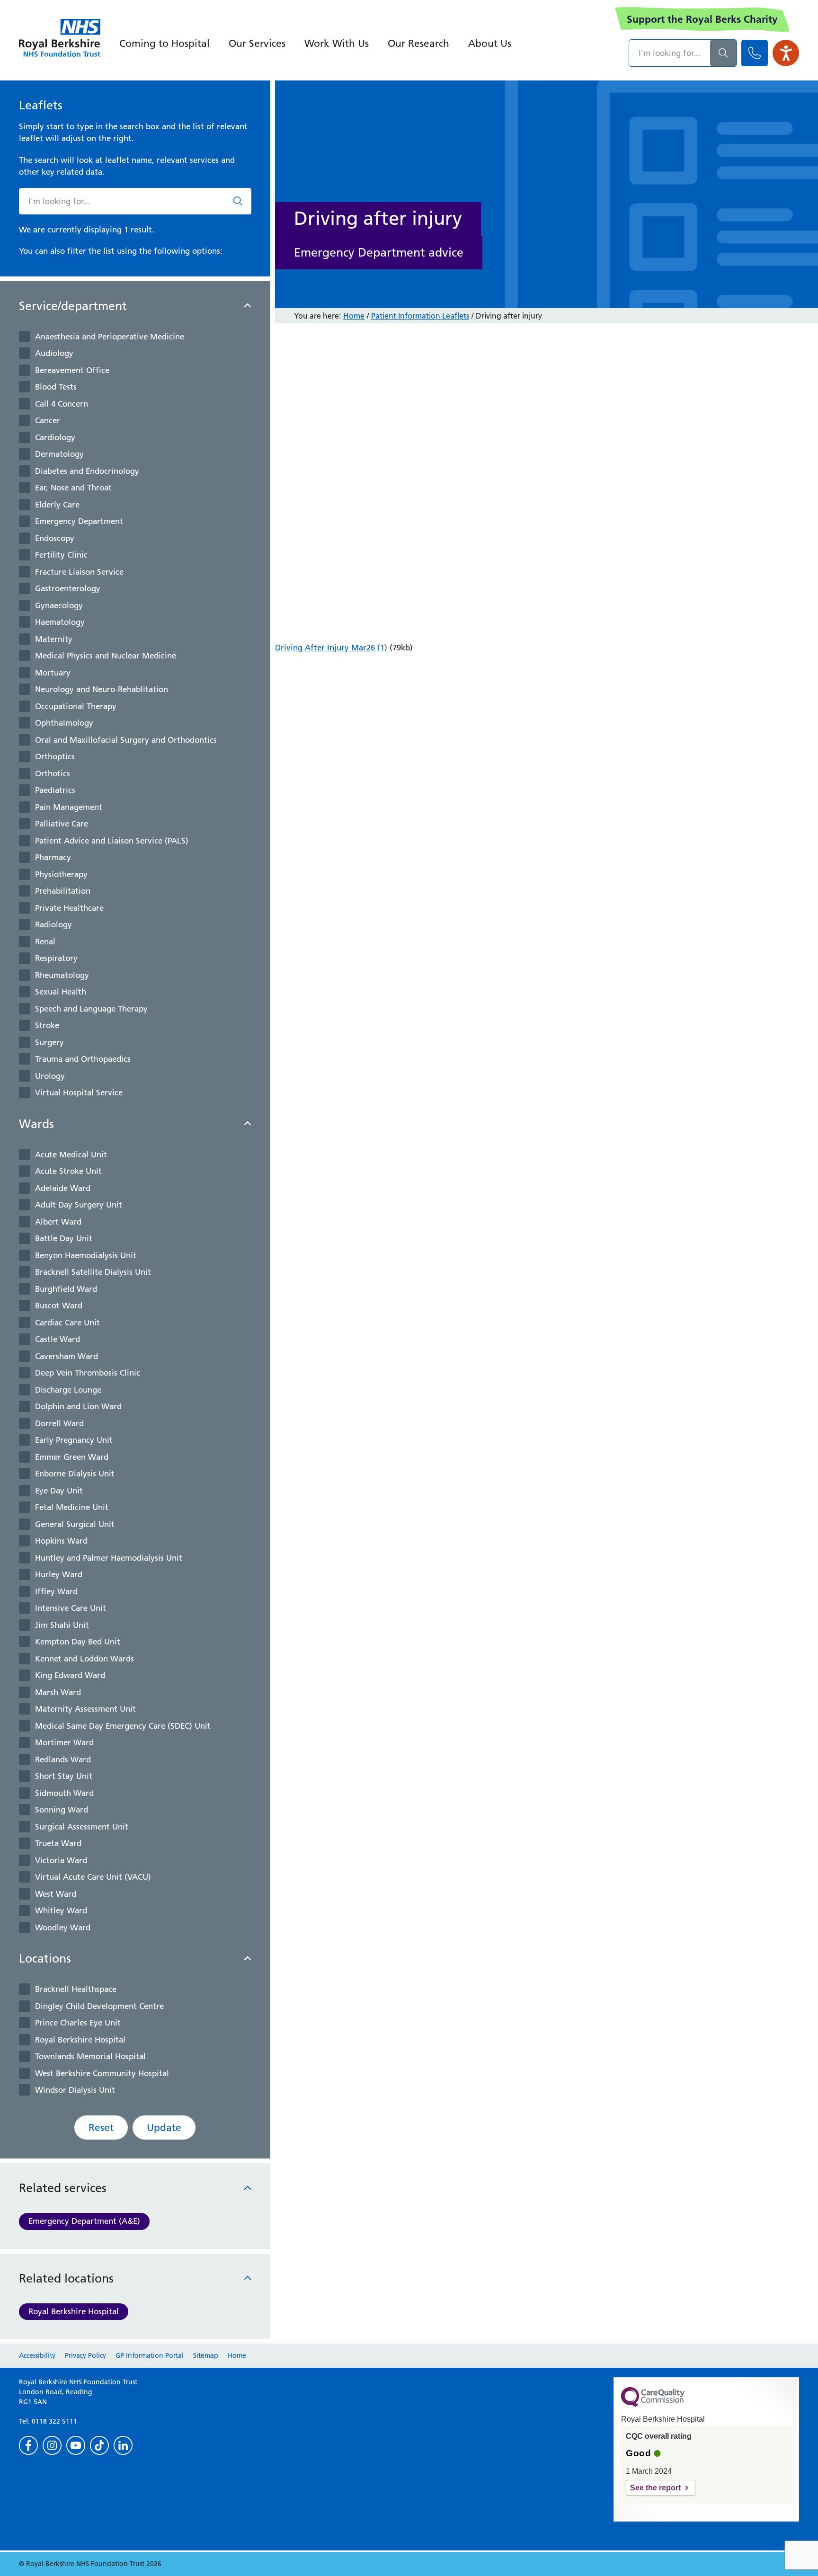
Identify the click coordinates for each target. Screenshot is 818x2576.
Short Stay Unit (64, 1776)
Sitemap (206, 2355)
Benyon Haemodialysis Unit (86, 1255)
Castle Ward (58, 1339)
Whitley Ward (61, 1910)
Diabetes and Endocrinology (87, 471)
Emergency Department (79, 521)
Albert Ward (58, 1222)
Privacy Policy (85, 2355)
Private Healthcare (69, 908)
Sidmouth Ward (64, 1793)
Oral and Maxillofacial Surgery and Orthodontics (126, 740)
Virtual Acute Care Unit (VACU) (93, 1877)
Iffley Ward (56, 1591)
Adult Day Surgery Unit (79, 1205)
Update (164, 2127)
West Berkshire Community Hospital (102, 2073)
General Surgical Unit (75, 1524)
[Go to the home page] (60, 38)
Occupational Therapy (76, 706)
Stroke (47, 1025)
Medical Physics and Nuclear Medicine (106, 656)
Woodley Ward (63, 1928)
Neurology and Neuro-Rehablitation (102, 689)
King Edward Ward (70, 1675)
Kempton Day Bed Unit (78, 1642)
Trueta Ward (58, 1843)
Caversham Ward (67, 1356)
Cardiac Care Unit (67, 1323)
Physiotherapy (61, 874)
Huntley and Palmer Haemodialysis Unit (109, 1558)
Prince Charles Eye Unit (78, 2023)
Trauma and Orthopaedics (83, 1059)
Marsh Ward (58, 1692)
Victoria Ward (61, 1860)
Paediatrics (55, 790)
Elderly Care (57, 505)
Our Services (257, 43)
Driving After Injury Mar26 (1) (331, 648)
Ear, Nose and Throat (73, 488)
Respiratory (56, 958)
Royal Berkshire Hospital (80, 2040)
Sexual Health (61, 992)
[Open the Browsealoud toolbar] (786, 53)
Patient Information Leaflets (420, 316)
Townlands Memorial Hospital (90, 2056)
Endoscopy (55, 538)
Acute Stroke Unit (68, 1171)
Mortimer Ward (64, 1742)
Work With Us (337, 43)
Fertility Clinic (61, 555)
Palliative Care (62, 824)
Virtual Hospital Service (79, 1093)
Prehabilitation (63, 891)
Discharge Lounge (68, 1390)
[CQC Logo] (653, 2405)
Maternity (54, 639)
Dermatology (59, 454)
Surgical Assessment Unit (82, 1827)
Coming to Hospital (164, 43)
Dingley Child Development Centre (99, 2006)
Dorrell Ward (59, 1423)
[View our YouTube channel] (76, 2445)
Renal (45, 942)
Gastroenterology (68, 588)
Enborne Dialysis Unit (75, 1474)
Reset (101, 2127)
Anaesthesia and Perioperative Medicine (110, 337)
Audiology (54, 353)
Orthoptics (55, 756)
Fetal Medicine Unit (72, 1507)
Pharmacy (53, 857)
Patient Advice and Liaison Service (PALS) (112, 841)
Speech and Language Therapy (91, 1009)
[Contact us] (755, 53)
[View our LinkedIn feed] (123, 2445)
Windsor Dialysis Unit (75, 2090)
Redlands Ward (63, 1759)
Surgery (49, 1042)
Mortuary (53, 673)
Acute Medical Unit (71, 1155)
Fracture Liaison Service (79, 572)
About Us (490, 43)
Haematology (60, 622)
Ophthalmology (64, 723)
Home (354, 316)
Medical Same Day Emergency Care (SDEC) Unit (123, 1726)
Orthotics (53, 773)
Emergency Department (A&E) (84, 2221)
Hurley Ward (59, 1574)
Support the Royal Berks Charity (702, 19)
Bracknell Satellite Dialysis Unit (93, 1272)
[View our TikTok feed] (99, 2445)
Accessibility (37, 2355)
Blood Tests (56, 387)
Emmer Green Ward (72, 1457)
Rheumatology (62, 975)
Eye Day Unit (59, 1491)
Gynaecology (59, 605)
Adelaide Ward (63, 1188)
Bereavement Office (72, 370)
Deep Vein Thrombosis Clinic (88, 1373)
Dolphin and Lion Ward (78, 1406)
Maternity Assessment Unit (85, 1709)
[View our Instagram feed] (52, 2445)
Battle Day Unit (64, 1238)
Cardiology (55, 437)
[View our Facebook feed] (28, 2445)
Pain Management (69, 807)
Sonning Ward (62, 1810)
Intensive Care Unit (71, 1608)
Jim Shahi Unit (62, 1625)
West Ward (56, 1894)
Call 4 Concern (62, 404)
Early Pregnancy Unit (74, 1440)
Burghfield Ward (66, 1289)
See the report (655, 2488)
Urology (50, 1076)
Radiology (53, 924)
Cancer (48, 420)
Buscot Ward (59, 1306)
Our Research (418, 43)
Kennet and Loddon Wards (84, 1659)
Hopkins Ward (61, 1541)
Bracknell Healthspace (76, 1989)
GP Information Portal (150, 2355)
